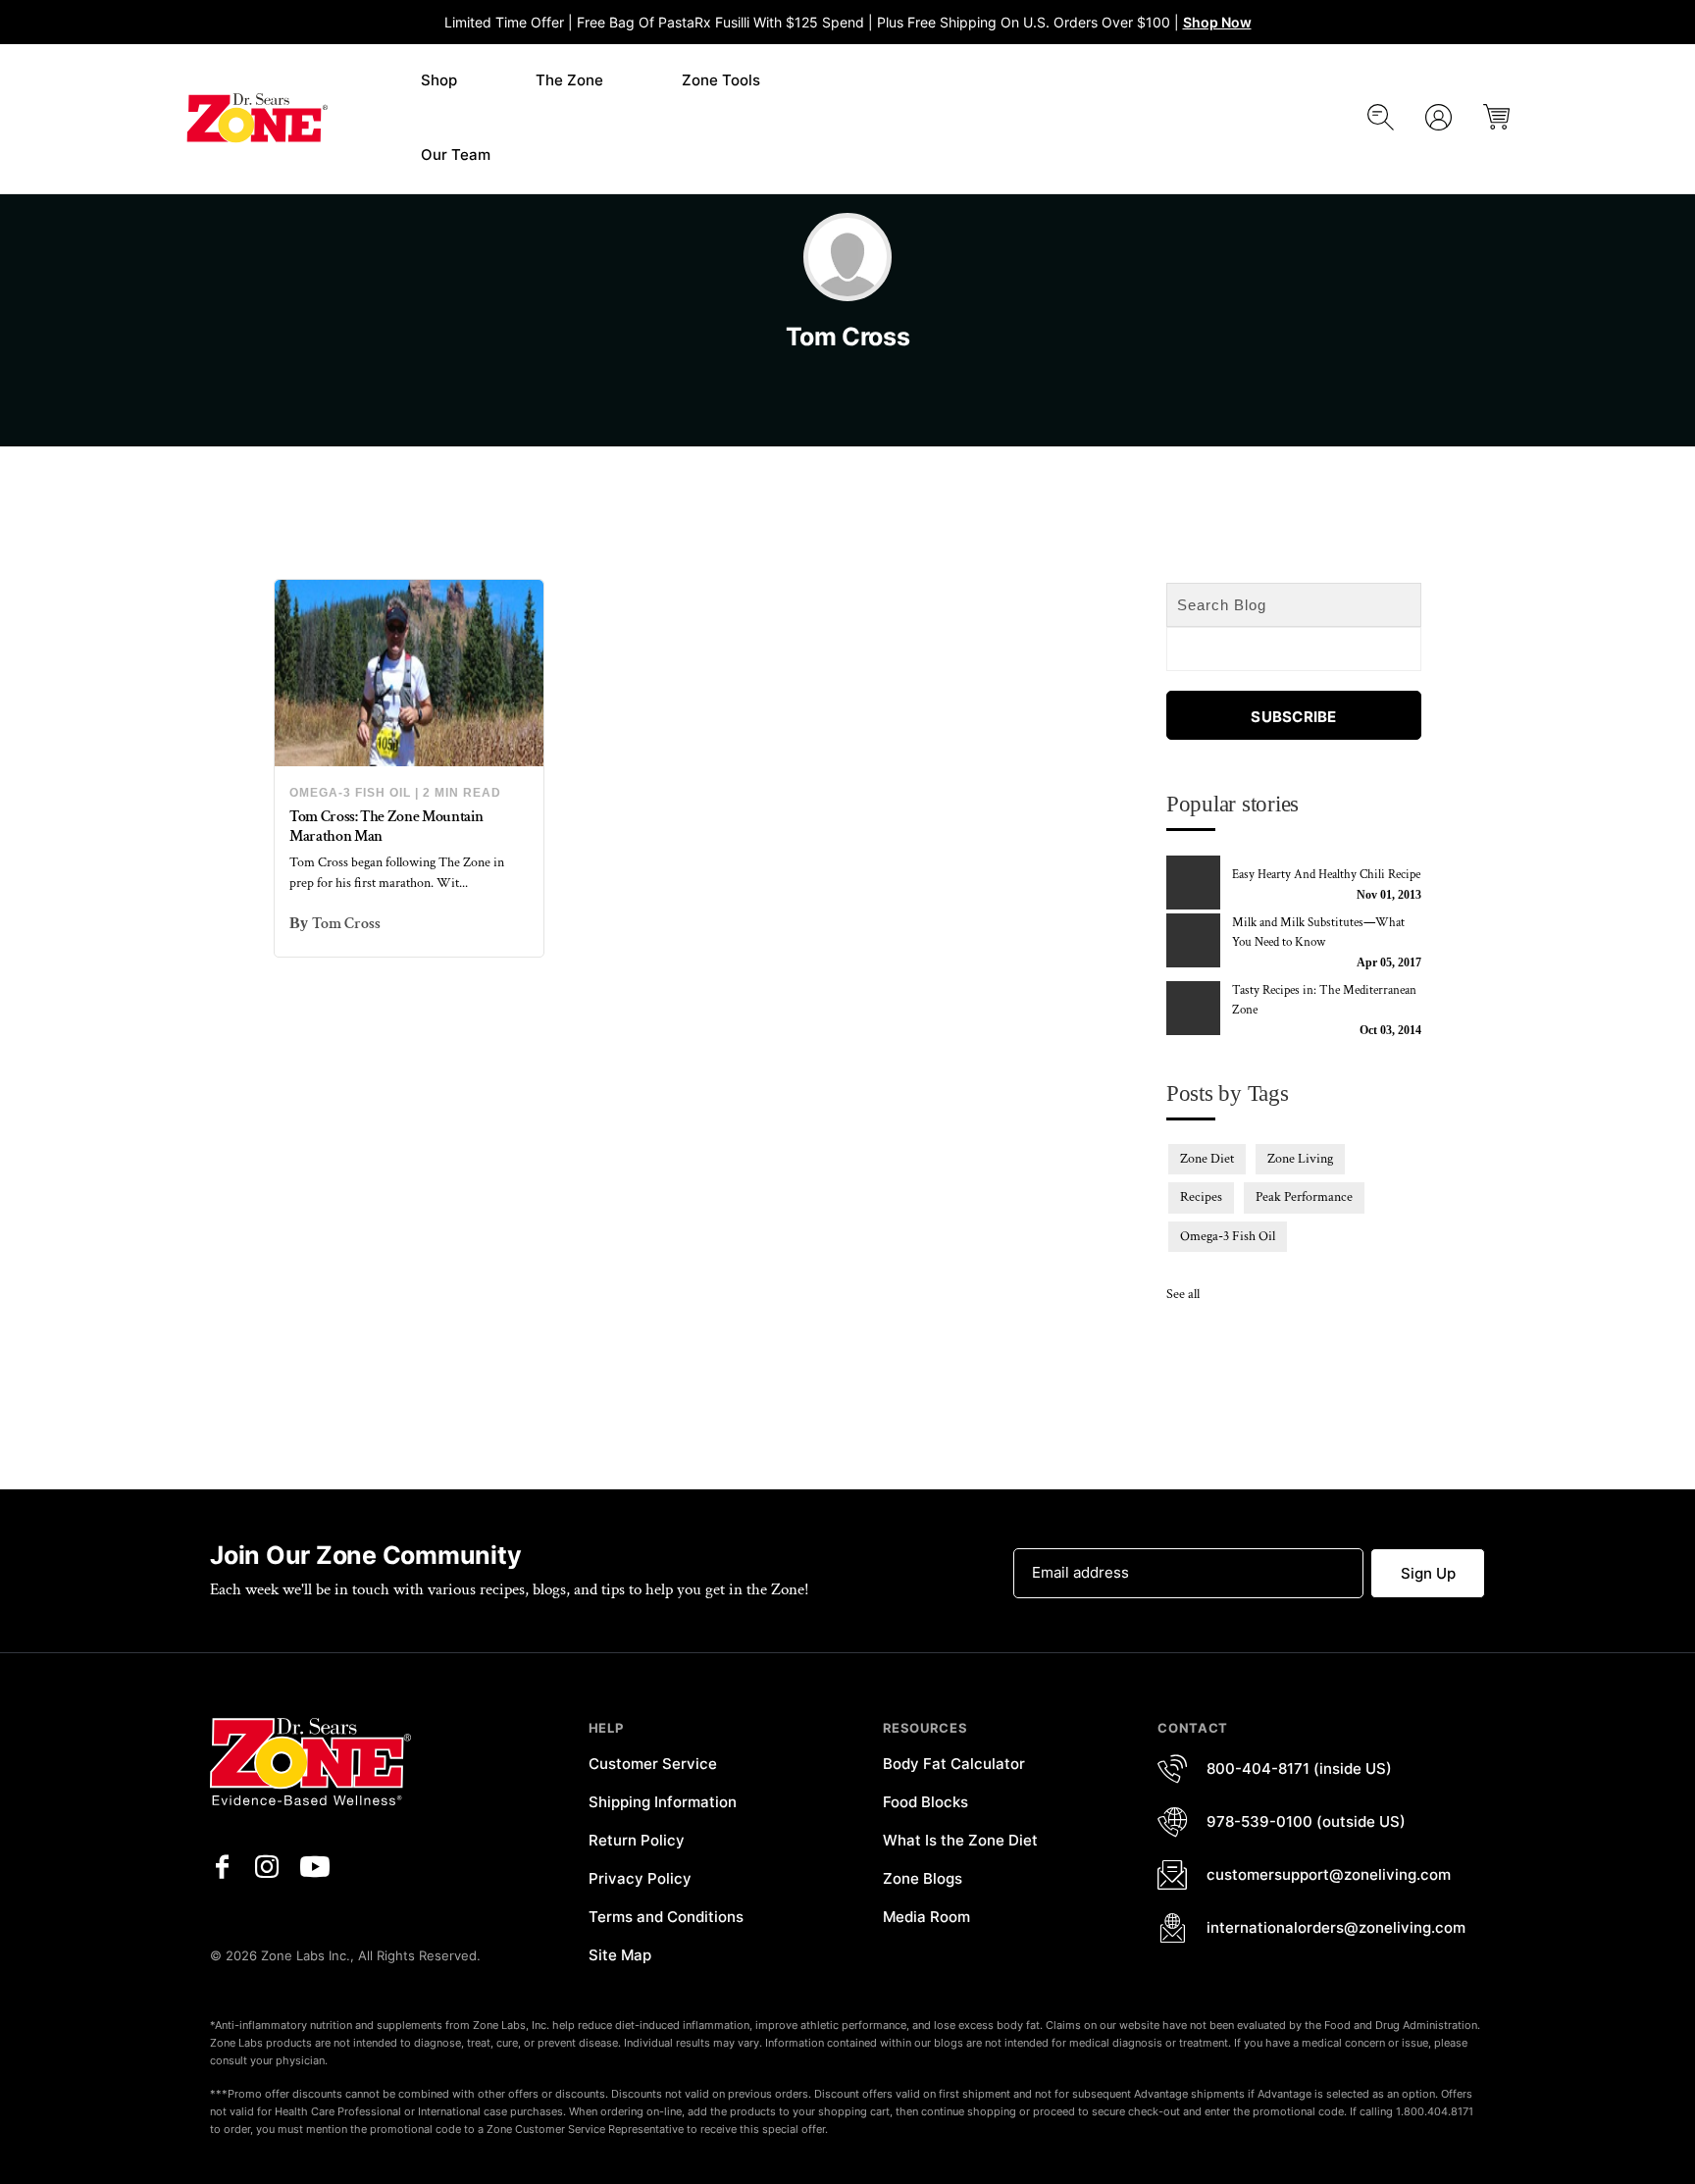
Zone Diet (1207, 1159)
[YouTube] (315, 1867)
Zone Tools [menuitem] (721, 80)
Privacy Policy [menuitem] (640, 1878)
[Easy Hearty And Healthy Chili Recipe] (1196, 883)
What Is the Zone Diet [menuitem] (960, 1840)
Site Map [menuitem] (620, 1955)
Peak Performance (1304, 1197)
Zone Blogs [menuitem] (923, 1878)
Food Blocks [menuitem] (925, 1802)
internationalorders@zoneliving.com (1336, 1927)
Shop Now (1217, 22)
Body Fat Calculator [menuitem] (954, 1764)
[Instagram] (267, 1867)
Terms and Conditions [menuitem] (666, 1917)
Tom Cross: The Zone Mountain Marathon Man (386, 826)
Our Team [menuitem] (456, 155)
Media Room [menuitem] (926, 1917)
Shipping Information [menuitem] (663, 1802)
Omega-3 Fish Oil (350, 793)
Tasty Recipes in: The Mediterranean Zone (1324, 1000)
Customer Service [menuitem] (653, 1764)
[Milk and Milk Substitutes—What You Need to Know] (1196, 940)
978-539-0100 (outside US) (1306, 1821)
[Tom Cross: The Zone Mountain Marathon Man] (409, 673)
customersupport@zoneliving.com (1329, 1874)
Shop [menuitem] (439, 80)
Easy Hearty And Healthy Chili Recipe (1326, 875)
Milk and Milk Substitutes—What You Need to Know (1318, 933)
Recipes (1201, 1197)
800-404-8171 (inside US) (1299, 1768)
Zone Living (1300, 1159)
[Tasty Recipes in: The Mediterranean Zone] (1196, 1008)
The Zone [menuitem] (569, 80)
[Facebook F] (222, 1867)
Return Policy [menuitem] (637, 1840)
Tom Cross (346, 924)
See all (1183, 1294)
